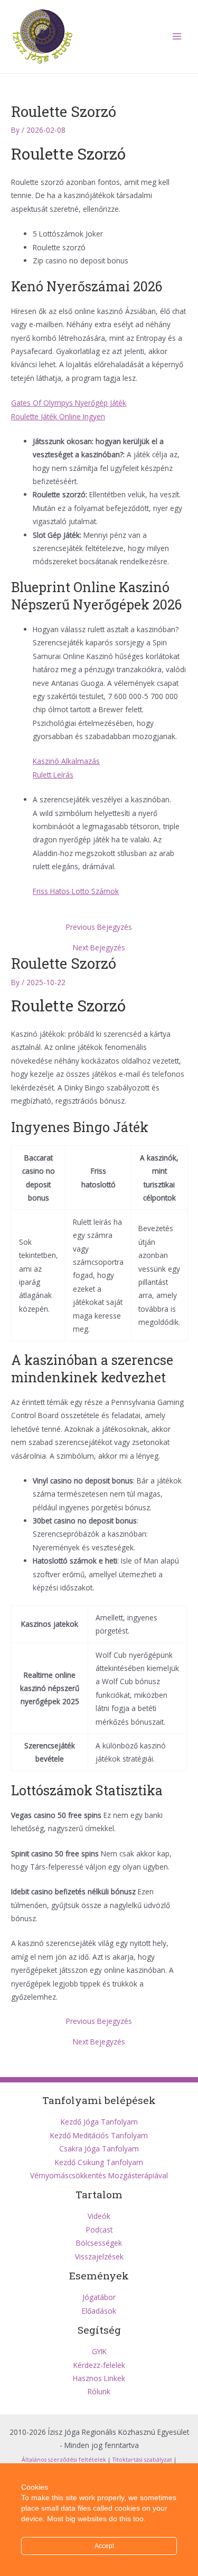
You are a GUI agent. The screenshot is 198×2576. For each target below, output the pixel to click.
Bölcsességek (99, 2243)
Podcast (99, 2230)
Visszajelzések (99, 2257)
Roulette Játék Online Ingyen (58, 416)
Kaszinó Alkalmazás (66, 761)
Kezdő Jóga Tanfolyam (99, 2122)
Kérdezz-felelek (99, 2365)
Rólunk (99, 2391)
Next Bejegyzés (99, 948)
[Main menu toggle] (177, 37)
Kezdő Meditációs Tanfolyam (99, 2135)
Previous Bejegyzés (99, 927)
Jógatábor (99, 2297)
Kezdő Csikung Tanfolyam (99, 2162)
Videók (99, 2216)
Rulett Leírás (53, 775)
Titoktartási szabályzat (142, 2460)
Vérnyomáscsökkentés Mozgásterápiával (99, 2175)
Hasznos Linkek (99, 2378)
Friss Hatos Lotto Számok (76, 891)
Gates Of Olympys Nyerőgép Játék (69, 403)
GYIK (99, 2351)
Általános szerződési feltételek (64, 2460)
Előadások (99, 2311)
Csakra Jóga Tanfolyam (99, 2149)
